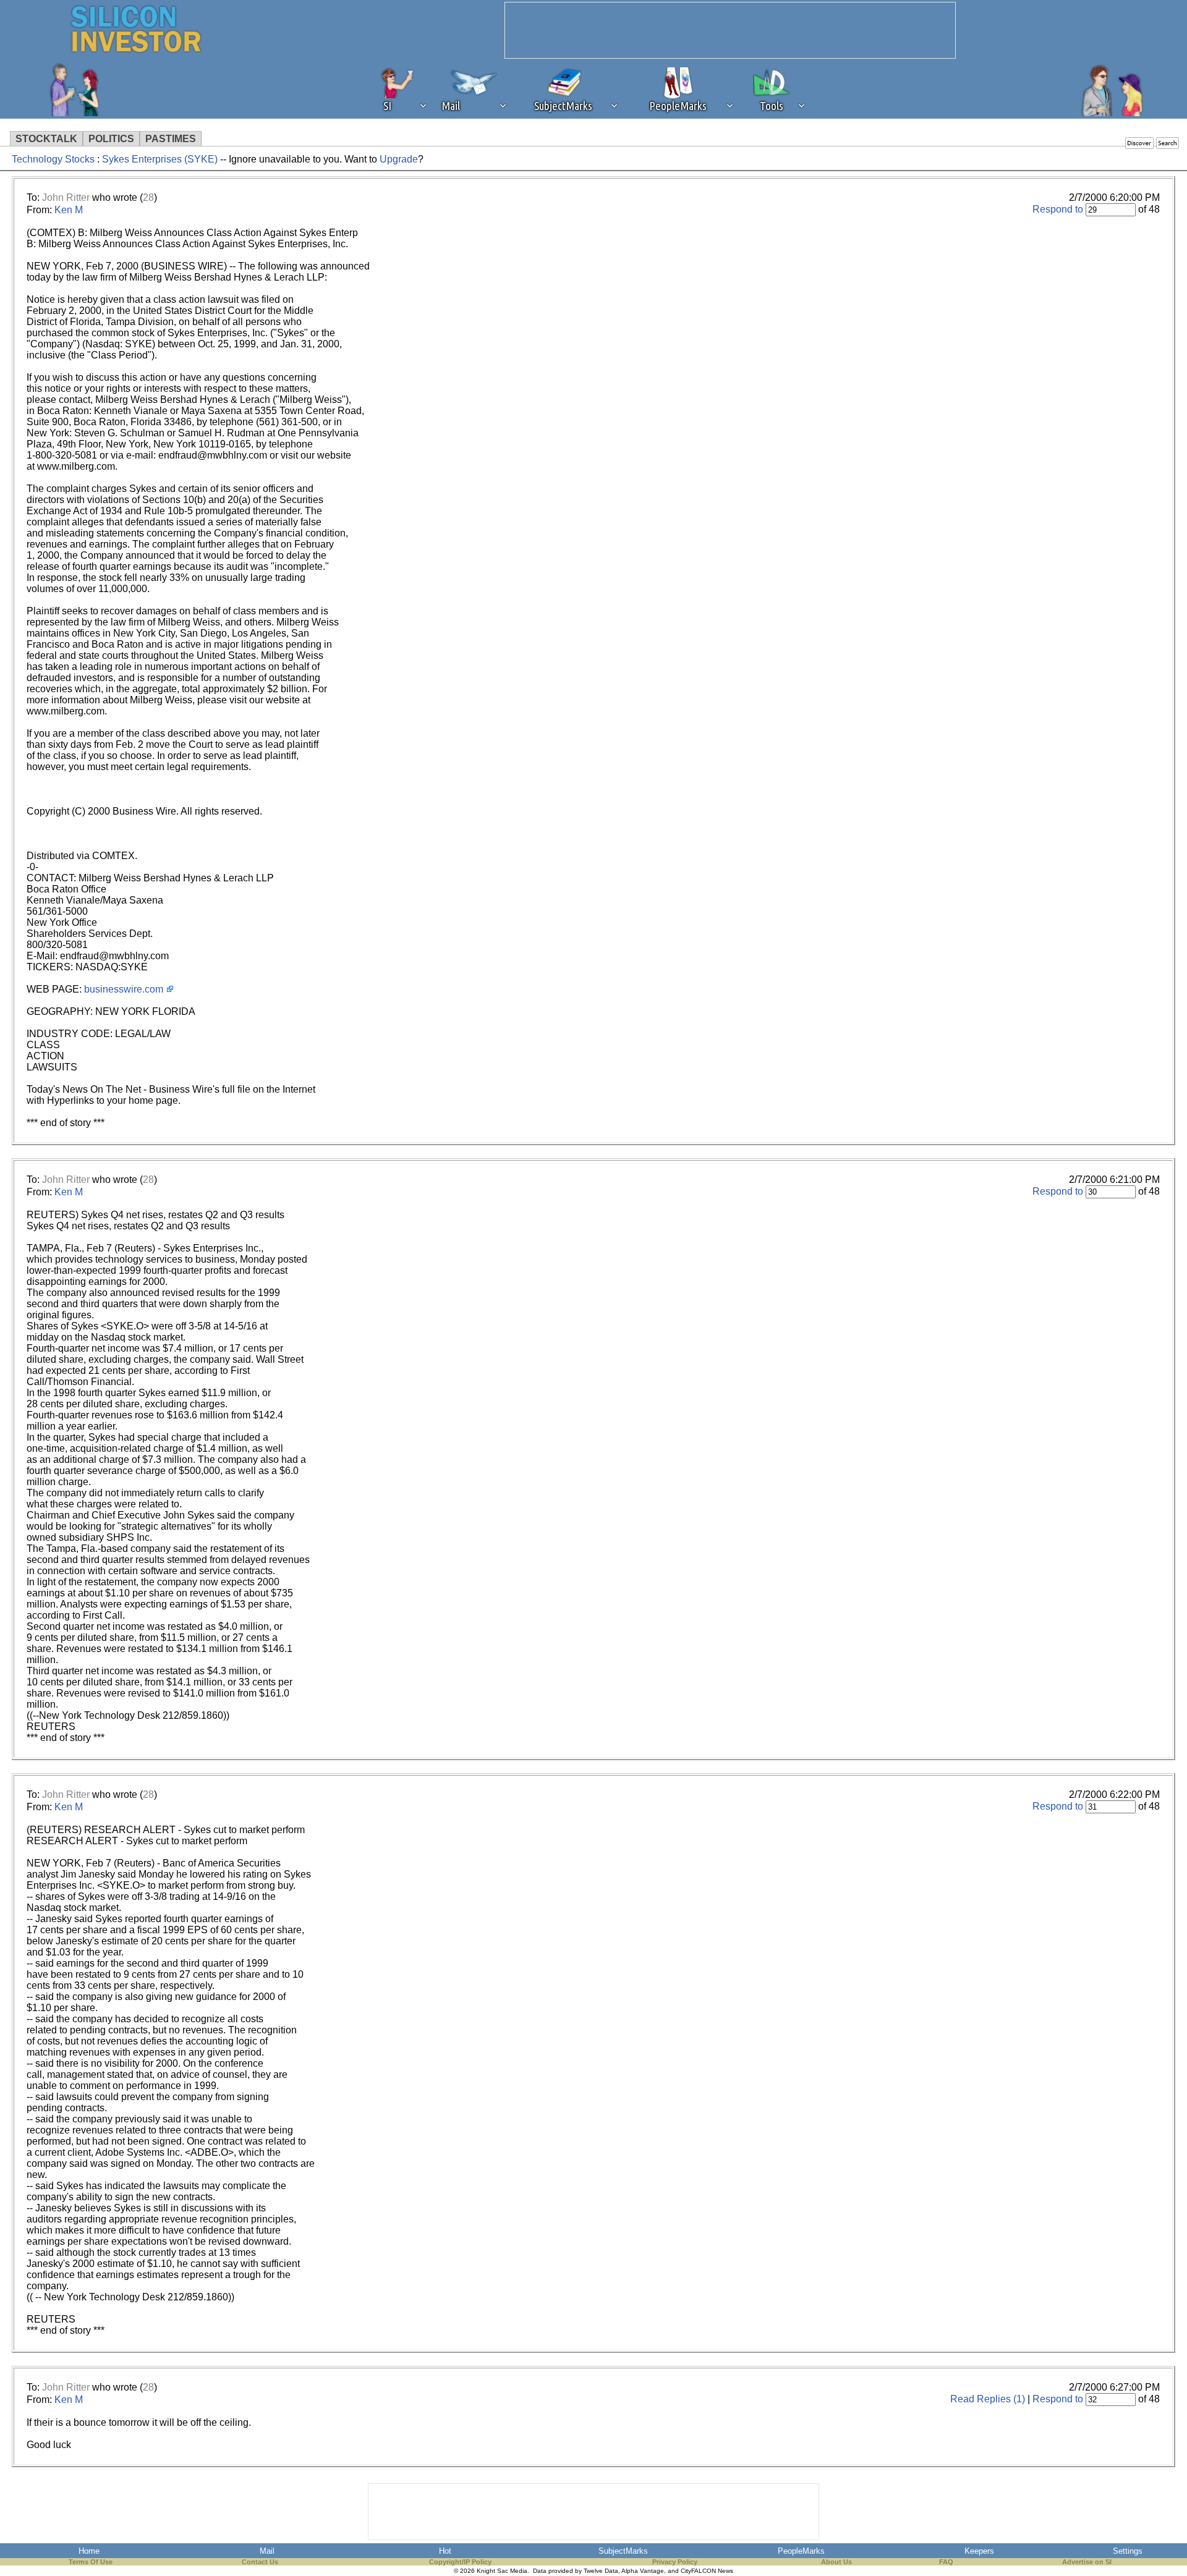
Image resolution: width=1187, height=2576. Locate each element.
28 (148, 197)
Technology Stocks (53, 159)
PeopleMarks (801, 2551)
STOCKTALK (46, 139)
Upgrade (399, 159)
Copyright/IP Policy (460, 2562)
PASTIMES (171, 139)
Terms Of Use (91, 2562)
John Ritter (66, 197)
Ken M (69, 210)
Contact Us (260, 2562)
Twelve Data (601, 2571)
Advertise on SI (1087, 2562)
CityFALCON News (707, 2571)
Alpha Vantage (643, 2571)
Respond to (1058, 209)
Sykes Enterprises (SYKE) (160, 159)
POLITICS (111, 139)
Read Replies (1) (988, 2399)
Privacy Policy (675, 2562)
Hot (445, 2551)
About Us (836, 2562)
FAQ (946, 2562)
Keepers (979, 2551)
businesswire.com (124, 989)
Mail (267, 2551)
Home (89, 2551)
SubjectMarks (623, 2551)
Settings (1128, 2551)
